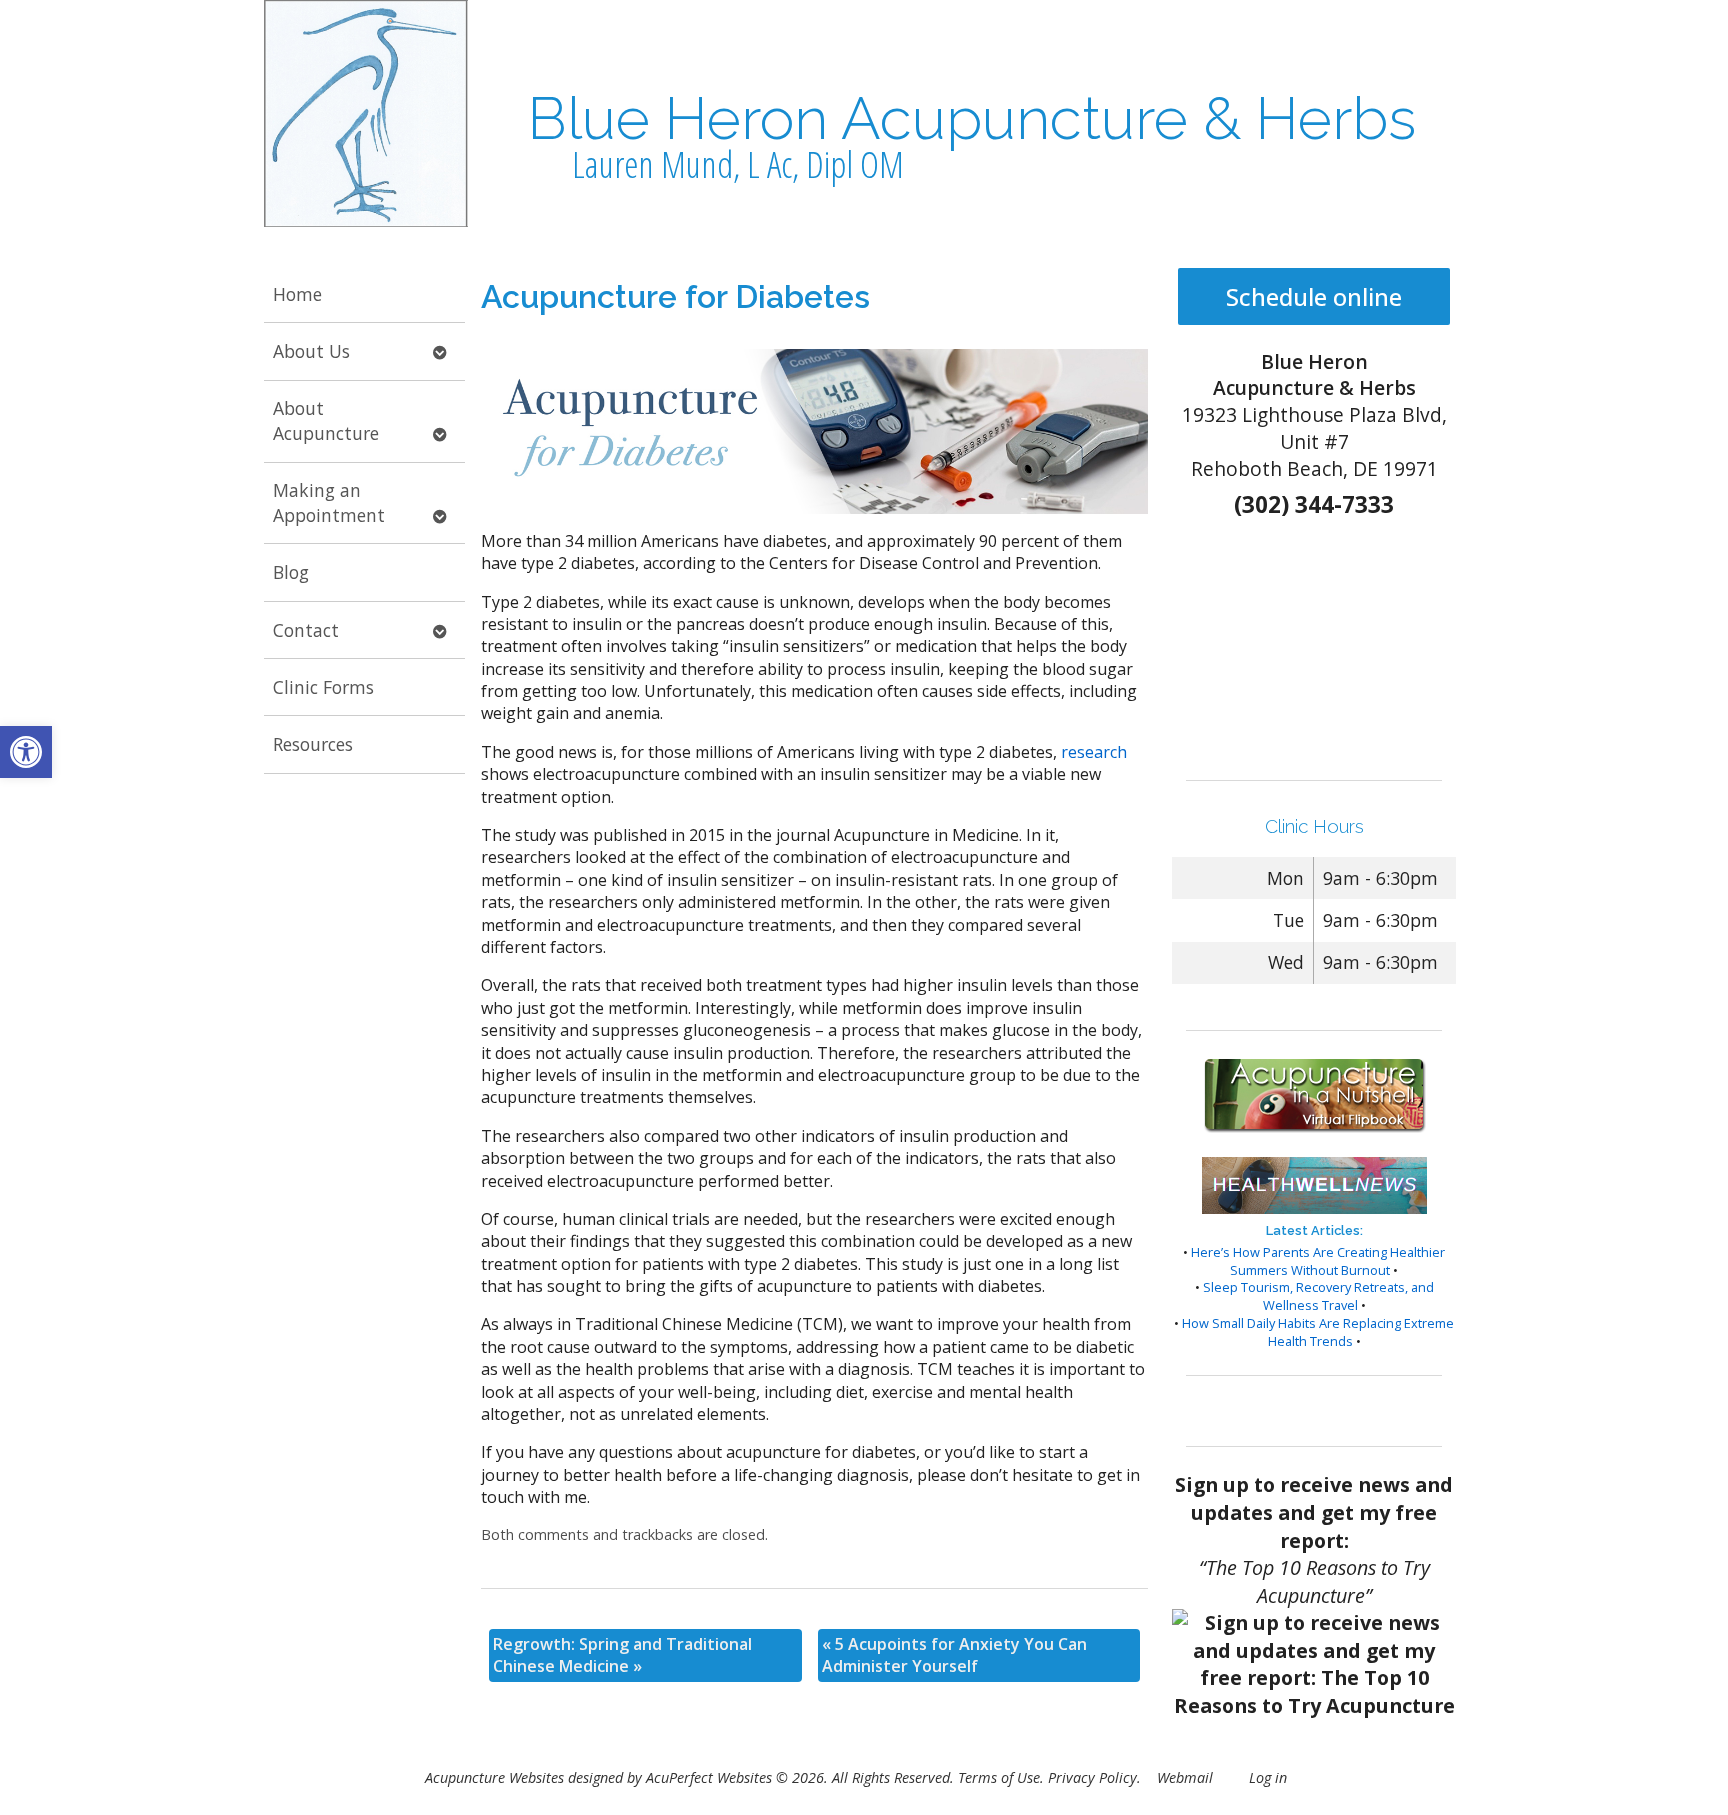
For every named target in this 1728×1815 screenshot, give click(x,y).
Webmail (1185, 1777)
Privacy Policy (1092, 1777)
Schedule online (1314, 296)
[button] (26, 752)
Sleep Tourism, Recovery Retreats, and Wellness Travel (1318, 1296)
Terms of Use (999, 1777)
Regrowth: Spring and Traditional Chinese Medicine (622, 1655)
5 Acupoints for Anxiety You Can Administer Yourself (954, 1655)
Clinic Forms (323, 687)
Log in (1268, 1777)
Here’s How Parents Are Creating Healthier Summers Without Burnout (1318, 1261)
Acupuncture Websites (494, 1777)
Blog (291, 572)
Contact (306, 630)
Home (297, 294)
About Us (311, 351)
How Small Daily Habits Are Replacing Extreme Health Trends (1318, 1332)
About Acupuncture (326, 420)
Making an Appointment (329, 502)
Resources (313, 744)
